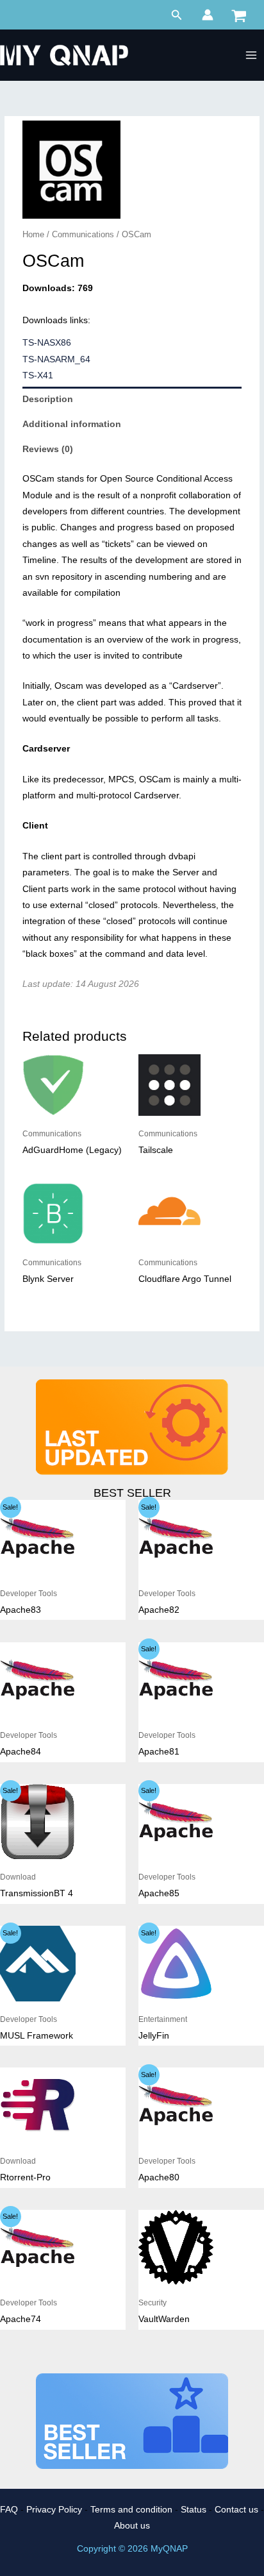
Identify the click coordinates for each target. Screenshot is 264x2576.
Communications (83, 235)
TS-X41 (38, 375)
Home (33, 235)
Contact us (236, 2510)
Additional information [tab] (72, 424)
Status (194, 2510)
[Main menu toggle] (252, 55)
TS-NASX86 (47, 343)
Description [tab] (48, 399)
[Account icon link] (208, 15)
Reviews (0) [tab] (48, 449)
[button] (177, 15)
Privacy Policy (54, 2510)
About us (132, 2526)
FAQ (9, 2510)
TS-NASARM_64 (56, 359)
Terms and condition (131, 2510)
